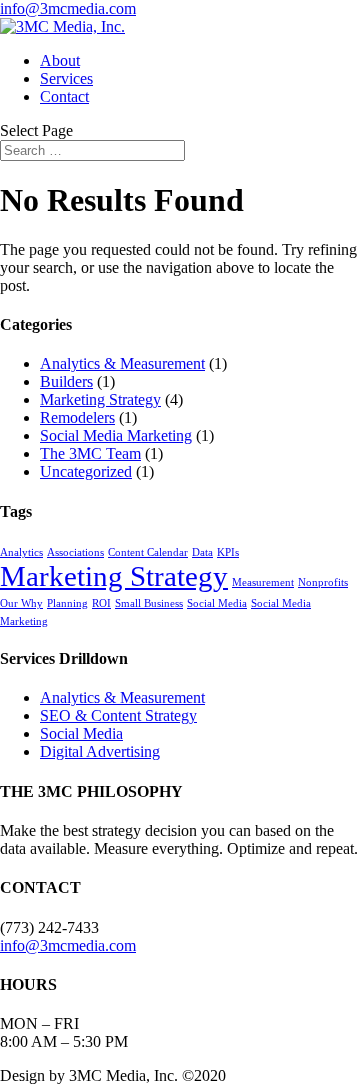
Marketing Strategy (100, 399)
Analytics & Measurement (122, 363)
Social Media (217, 603)
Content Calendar (148, 552)
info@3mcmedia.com (68, 945)
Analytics (21, 552)
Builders (66, 381)
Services (66, 78)
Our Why (21, 603)
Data (202, 552)
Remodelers (77, 417)
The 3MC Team (90, 453)
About (60, 60)
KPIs (228, 552)
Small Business (149, 603)
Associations (75, 552)
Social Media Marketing (116, 435)
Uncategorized (86, 471)
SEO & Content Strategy (118, 715)
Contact (64, 96)
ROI (101, 603)
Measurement (263, 582)
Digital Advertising (100, 751)
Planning (67, 603)
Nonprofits (323, 582)
